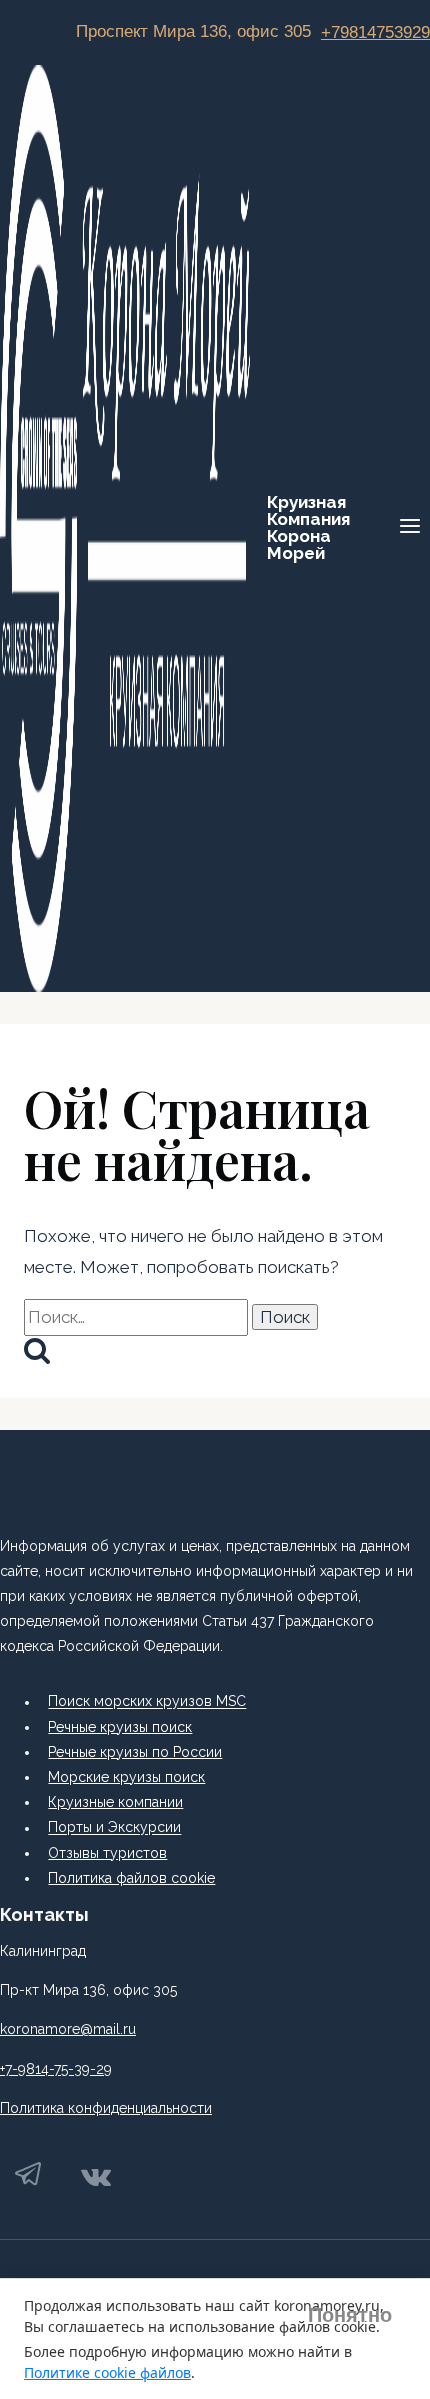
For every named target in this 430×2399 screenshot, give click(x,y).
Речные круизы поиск (120, 1727)
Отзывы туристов (107, 1853)
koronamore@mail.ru (68, 2029)
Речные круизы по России (135, 1752)
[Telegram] (29, 2180)
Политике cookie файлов (107, 2372)
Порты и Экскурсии (114, 1828)
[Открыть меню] (409, 528)
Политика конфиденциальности (106, 2108)
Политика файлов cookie (131, 1878)
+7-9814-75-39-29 (56, 2069)
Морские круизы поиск (126, 1777)
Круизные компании (115, 1802)
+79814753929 (375, 32)
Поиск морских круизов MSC (147, 1702)
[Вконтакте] (96, 2180)
